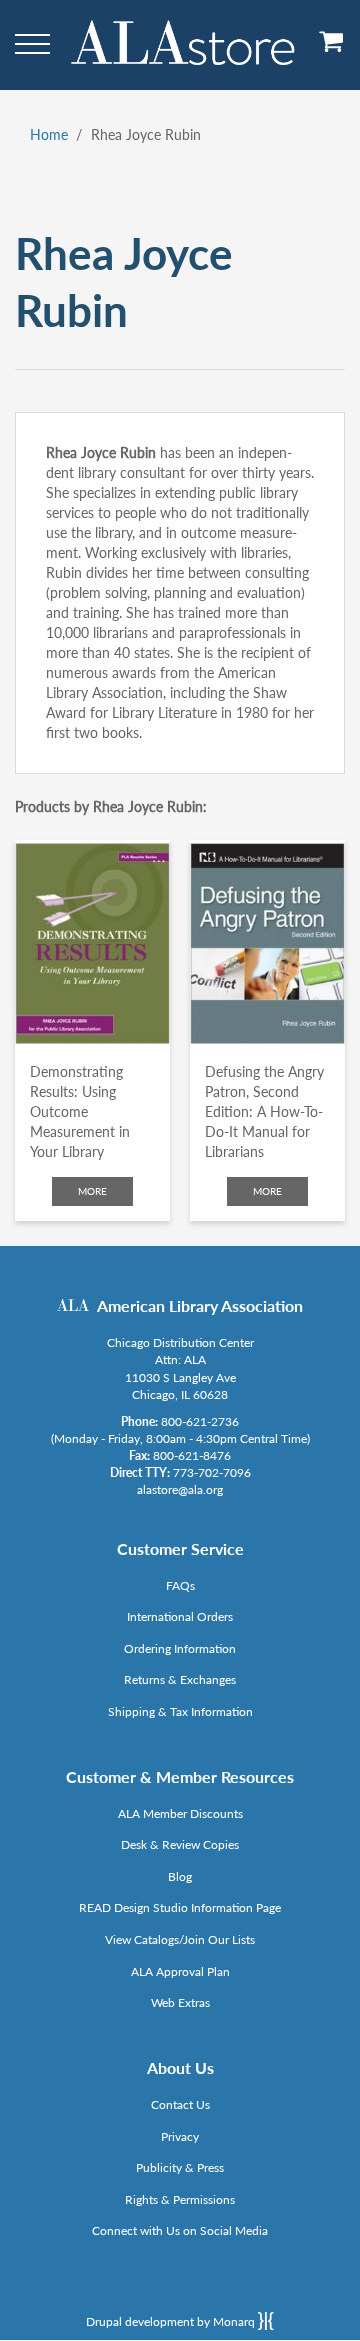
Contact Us (180, 2104)
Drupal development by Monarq (172, 2321)
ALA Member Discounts (180, 1813)
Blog (180, 1876)
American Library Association (200, 1305)
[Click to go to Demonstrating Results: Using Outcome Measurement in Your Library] (92, 943)
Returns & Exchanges (180, 1679)
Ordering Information (180, 1648)
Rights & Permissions (180, 2199)
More (92, 1191)
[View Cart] (332, 48)
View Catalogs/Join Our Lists (180, 1939)
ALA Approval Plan (180, 1971)
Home (49, 134)
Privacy (180, 2136)
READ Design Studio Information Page (180, 1907)
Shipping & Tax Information (180, 1711)
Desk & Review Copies (180, 1844)
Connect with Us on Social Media (180, 2230)
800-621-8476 (192, 1455)
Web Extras (180, 2002)
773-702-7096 (212, 1472)
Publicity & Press (180, 2167)
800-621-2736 (200, 1421)
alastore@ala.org (180, 1489)
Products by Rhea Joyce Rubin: (111, 806)
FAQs (180, 1585)
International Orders (180, 1616)
